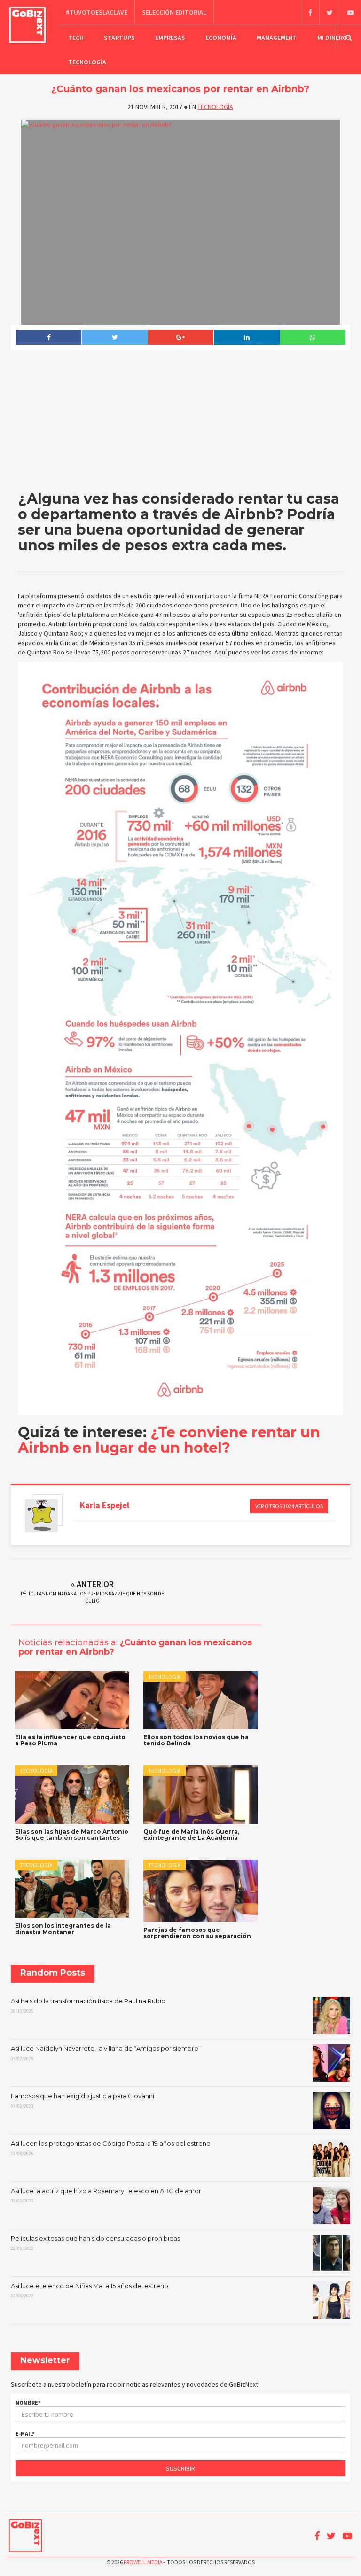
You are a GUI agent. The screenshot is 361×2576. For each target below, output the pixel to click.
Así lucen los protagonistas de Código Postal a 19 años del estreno (111, 2148)
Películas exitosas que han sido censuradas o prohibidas (95, 2243)
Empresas (170, 38)
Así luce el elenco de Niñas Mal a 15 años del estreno (90, 2290)
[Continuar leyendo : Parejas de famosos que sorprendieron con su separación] (200, 1891)
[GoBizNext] (27, 25)
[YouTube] (350, 13)
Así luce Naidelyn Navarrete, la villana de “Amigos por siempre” (106, 2053)
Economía (221, 38)
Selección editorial (174, 12)
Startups (119, 38)
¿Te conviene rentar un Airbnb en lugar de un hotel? (169, 1440)
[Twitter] (330, 13)
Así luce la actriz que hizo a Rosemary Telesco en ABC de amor (106, 2195)
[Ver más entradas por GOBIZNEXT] (41, 1516)
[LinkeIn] (246, 337)
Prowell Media (143, 2562)
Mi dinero (332, 38)
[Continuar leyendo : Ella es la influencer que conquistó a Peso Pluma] (72, 1700)
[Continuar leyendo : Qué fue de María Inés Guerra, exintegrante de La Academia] (200, 1794)
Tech (76, 38)
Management (277, 38)
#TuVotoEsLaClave (97, 12)
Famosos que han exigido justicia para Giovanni (82, 2101)
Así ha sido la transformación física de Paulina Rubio (88, 2006)
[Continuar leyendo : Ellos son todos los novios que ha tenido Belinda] (200, 1700)
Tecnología (87, 62)
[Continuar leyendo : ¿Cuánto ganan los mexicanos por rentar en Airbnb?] (181, 222)
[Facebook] (310, 13)
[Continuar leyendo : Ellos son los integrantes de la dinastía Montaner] (72, 1889)
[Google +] (180, 337)
